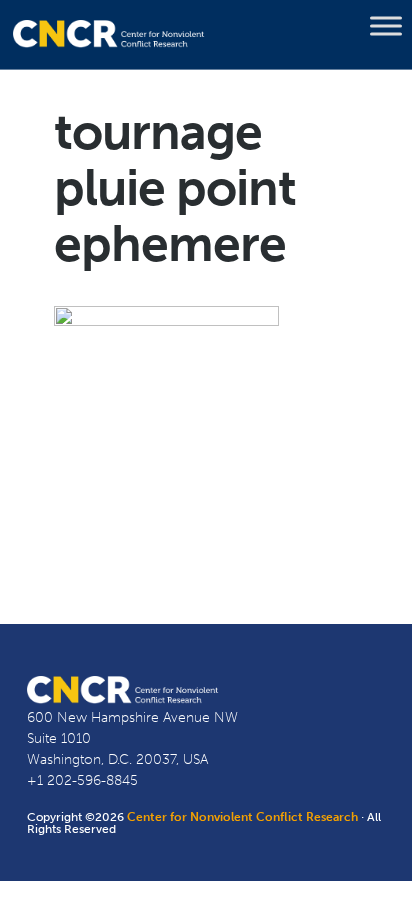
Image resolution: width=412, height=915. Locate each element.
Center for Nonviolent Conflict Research (242, 817)
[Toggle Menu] (386, 26)
